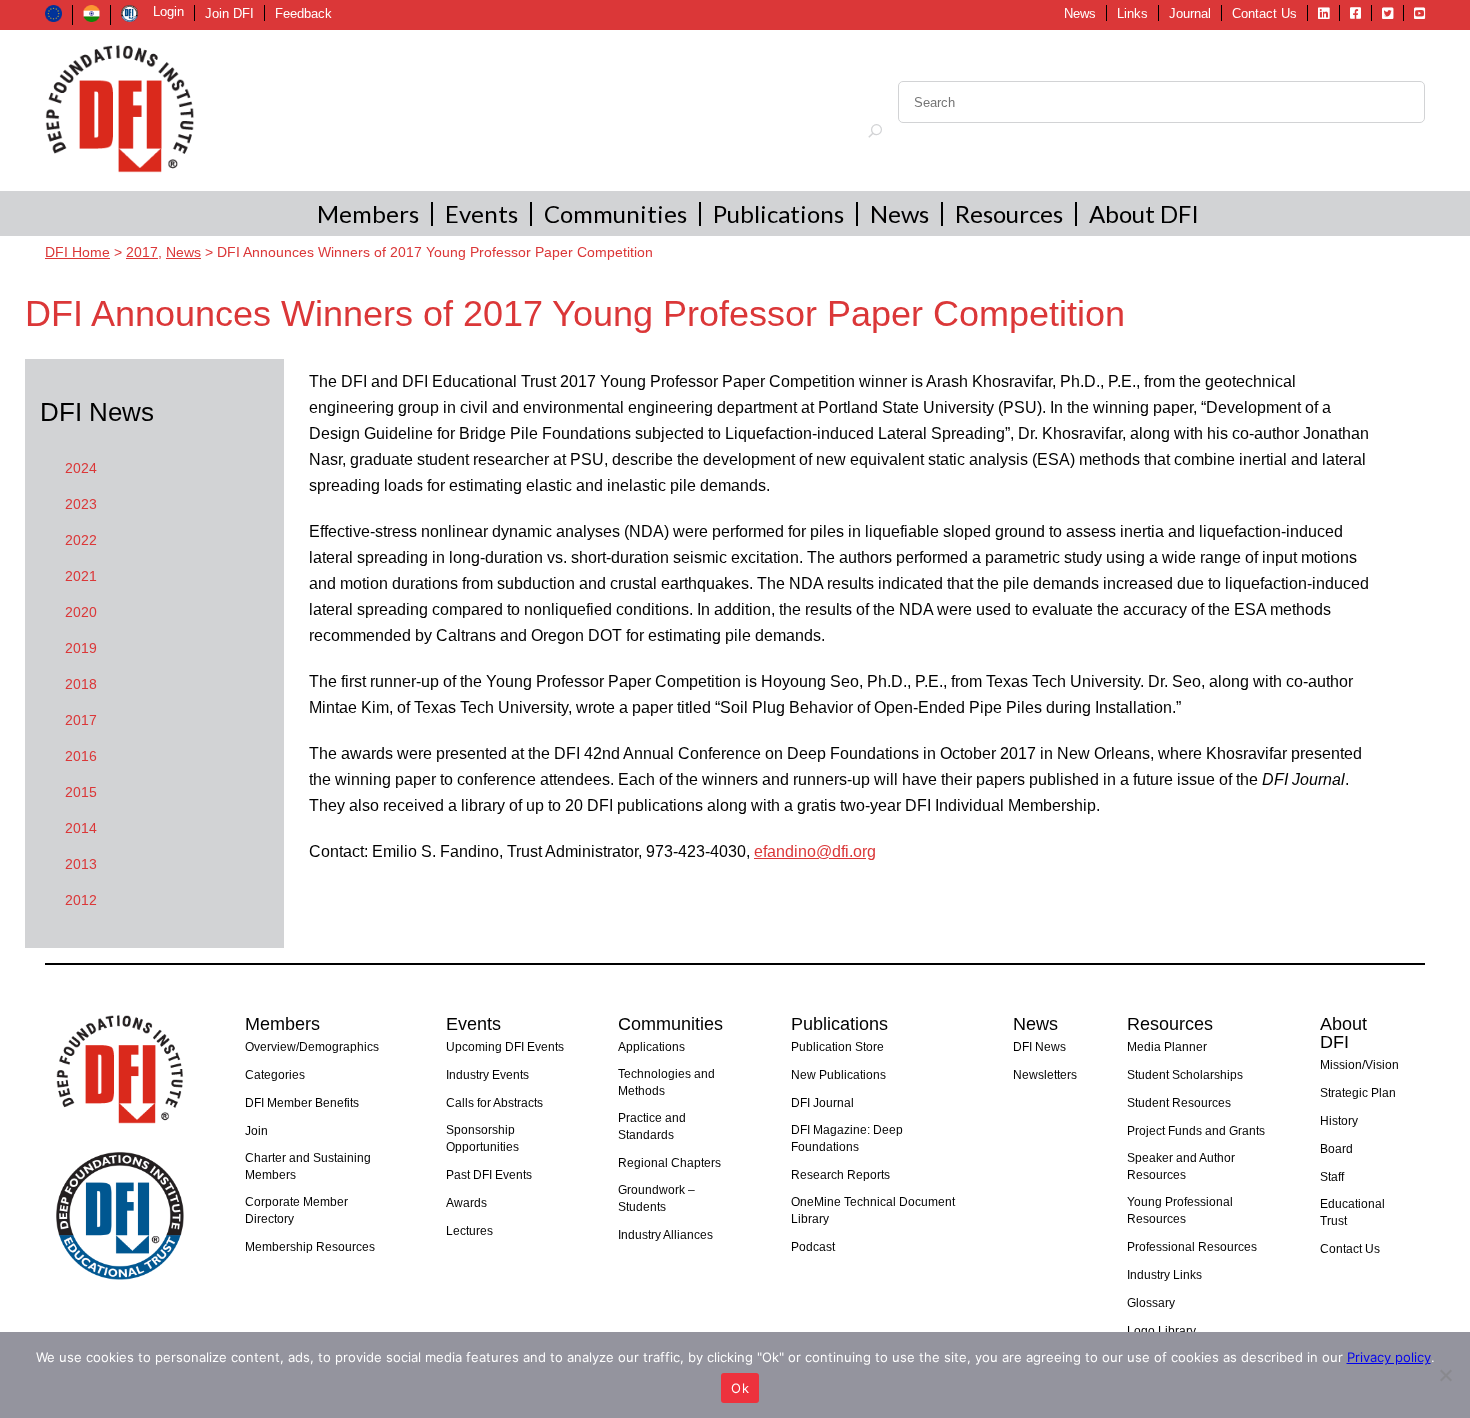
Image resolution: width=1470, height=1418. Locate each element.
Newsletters (1045, 1075)
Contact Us (1264, 13)
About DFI (1144, 213)
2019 (81, 648)
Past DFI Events (489, 1175)
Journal (1190, 13)
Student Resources (1179, 1103)
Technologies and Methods (666, 1082)
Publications (778, 213)
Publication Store (837, 1047)
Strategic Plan (1358, 1093)
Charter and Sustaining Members (308, 1166)
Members (368, 213)
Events (481, 213)
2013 (81, 864)
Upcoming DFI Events (505, 1047)
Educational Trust (1352, 1212)
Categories (275, 1075)
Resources (1009, 213)
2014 (81, 828)
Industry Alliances (665, 1235)
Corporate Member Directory (296, 1210)
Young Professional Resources (1180, 1210)
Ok (740, 1388)
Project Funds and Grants (1196, 1131)
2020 (81, 612)
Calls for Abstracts (494, 1103)
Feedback (303, 13)
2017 (81, 720)
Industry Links (1164, 1275)
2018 (81, 684)
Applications (651, 1047)
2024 (81, 468)
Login (168, 11)
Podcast (813, 1247)
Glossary (1151, 1303)
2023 (81, 504)
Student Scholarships (1185, 1075)
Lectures (469, 1231)
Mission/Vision (1359, 1065)
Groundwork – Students (656, 1198)
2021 (81, 576)
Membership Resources (310, 1247)
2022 (81, 540)
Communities (615, 213)
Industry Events (487, 1075)
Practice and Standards (652, 1126)
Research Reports (840, 1175)
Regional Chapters (669, 1163)
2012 (81, 900)
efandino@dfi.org (815, 851)
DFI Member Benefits (302, 1103)
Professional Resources (1192, 1247)
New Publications (838, 1075)
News (1080, 13)
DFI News (1039, 1047)
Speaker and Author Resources (1181, 1166)
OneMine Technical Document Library (873, 1210)
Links (1132, 13)
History (1339, 1121)
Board (1336, 1149)
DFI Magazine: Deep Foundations (847, 1138)
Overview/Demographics (312, 1047)
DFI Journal (822, 1103)
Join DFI (229, 13)
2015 (81, 792)
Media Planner (1167, 1047)
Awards (466, 1203)
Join (256, 1131)
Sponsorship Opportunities (482, 1138)
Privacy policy (1389, 1357)
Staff (1332, 1177)
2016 (81, 756)
